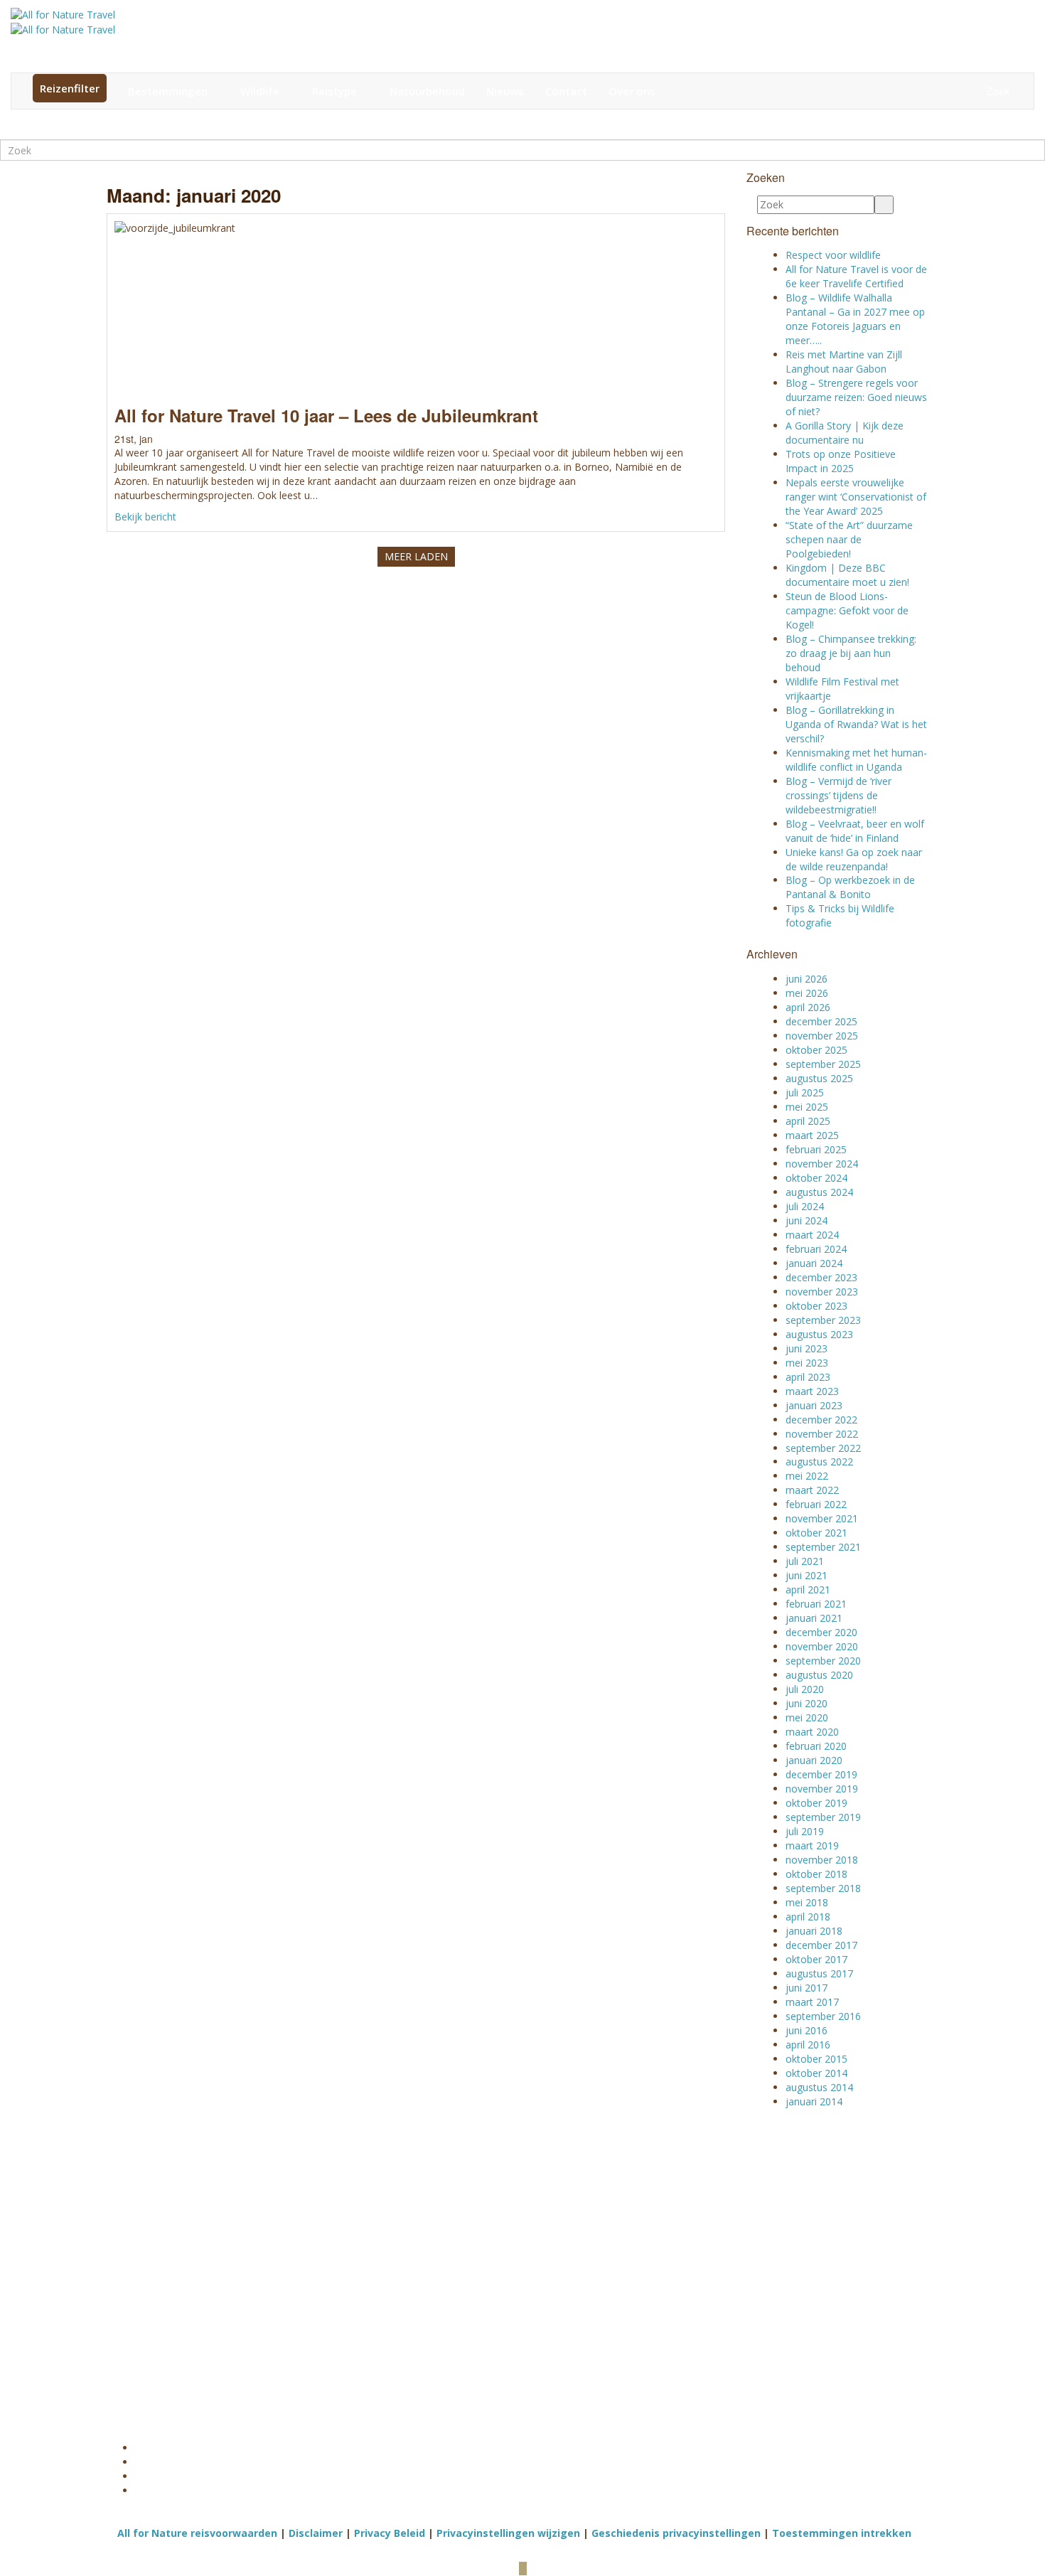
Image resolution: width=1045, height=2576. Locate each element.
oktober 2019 (816, 1803)
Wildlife (261, 91)
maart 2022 (812, 1490)
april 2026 (808, 1007)
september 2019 (823, 1817)
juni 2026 (806, 979)
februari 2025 (816, 1149)
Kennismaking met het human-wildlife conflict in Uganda (856, 760)
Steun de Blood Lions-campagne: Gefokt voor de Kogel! (847, 610)
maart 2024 (812, 1235)
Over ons (632, 91)
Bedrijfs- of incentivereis (590, 2267)
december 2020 (821, 1632)
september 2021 (823, 1547)
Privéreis (581, 2316)
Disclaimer (316, 2533)
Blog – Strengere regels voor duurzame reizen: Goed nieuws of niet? (856, 397)
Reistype (336, 91)
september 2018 (823, 1888)
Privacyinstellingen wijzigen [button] (508, 2533)
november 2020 (822, 1646)
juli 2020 (805, 1689)
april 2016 (808, 2045)
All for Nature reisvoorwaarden (197, 2533)
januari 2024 (814, 1263)
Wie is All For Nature (750, 2288)
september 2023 (823, 1320)
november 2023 (822, 1292)
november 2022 (822, 1434)
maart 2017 (812, 2002)
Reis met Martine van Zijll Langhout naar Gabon (844, 362)
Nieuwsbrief (491, 2152)
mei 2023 (807, 1363)
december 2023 (821, 1277)
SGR (259, 2274)
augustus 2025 (819, 1078)
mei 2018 (807, 1902)
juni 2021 (806, 1575)
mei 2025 (807, 1107)
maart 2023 (812, 1391)
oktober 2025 (816, 1050)
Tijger (432, 2260)
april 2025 (808, 1121)
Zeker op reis (734, 2359)
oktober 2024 (816, 1178)
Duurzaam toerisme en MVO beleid (748, 2309)
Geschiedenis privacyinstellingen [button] (676, 2533)
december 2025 (821, 1021)
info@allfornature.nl (179, 2302)
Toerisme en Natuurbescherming (748, 2338)
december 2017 (821, 1945)
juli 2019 (805, 1831)
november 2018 (822, 1860)
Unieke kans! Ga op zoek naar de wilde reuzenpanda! (854, 859)
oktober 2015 (816, 2059)
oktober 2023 (816, 1306)
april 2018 (808, 1917)
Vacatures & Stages (748, 2373)
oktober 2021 (816, 1533)
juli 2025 (805, 1092)
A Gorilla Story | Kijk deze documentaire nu (845, 433)
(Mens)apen (447, 2288)
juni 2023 (806, 1348)
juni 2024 (806, 1220)
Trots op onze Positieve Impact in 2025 (841, 461)
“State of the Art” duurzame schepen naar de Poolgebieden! (849, 539)
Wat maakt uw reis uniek (745, 2267)
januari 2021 (814, 1618)
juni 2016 (806, 2030)
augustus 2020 (819, 1675)
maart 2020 (812, 1732)
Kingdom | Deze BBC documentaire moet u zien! (847, 575)
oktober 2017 (816, 1959)
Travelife (268, 2302)
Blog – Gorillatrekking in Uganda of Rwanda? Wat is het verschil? (856, 724)
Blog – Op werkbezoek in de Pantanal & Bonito (850, 887)
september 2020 (823, 1661)
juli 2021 (805, 1561)
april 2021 (808, 1589)
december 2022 (821, 1420)
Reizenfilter (70, 88)
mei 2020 (807, 1717)
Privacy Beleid (390, 2533)
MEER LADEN (416, 556)
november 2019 (822, 1789)
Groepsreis (586, 2302)
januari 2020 (814, 1760)
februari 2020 (816, 1746)
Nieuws (505, 91)
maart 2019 (812, 1845)
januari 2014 (814, 2101)
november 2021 (822, 1518)
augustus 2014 (819, 2087)
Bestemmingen (169, 91)
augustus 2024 (819, 1192)
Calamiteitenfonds (289, 2288)
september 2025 (823, 1064)
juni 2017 (806, 1988)
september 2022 (823, 1448)
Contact (566, 91)
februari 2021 (816, 1604)
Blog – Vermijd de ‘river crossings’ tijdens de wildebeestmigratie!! (838, 795)
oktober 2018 (816, 1874)
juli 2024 (805, 1206)
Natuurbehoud (427, 91)
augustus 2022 (819, 1461)
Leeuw (434, 2274)
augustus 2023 (819, 1334)
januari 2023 (814, 1405)
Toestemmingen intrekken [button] (842, 2533)
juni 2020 (806, 1703)
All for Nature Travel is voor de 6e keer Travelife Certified (856, 276)
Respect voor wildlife (833, 255)
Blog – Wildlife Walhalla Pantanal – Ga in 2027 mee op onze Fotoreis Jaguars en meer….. (855, 319)
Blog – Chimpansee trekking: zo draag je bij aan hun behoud (851, 653)
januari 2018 (814, 1931)
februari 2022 (816, 1504)
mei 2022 (807, 1476)
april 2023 (808, 1377)
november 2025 (822, 1036)
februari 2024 (816, 1249)
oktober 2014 (816, 2073)
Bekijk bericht (145, 517)
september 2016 (823, 2016)
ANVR (262, 2260)
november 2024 (822, 1164)
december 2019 (821, 1774)
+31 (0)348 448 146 (175, 2267)
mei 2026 (807, 993)
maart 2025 (812, 1135)
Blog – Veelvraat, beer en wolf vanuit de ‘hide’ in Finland (855, 831)
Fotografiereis (593, 2288)
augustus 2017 (819, 1973)
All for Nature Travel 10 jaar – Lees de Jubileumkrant (326, 415)
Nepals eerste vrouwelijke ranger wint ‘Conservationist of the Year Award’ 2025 (856, 497)
